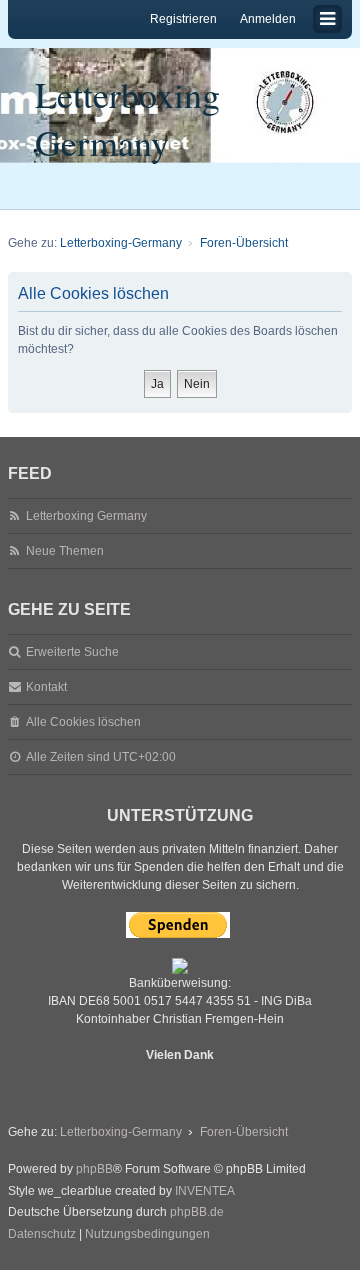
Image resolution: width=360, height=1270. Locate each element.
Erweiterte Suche (72, 652)
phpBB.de (197, 1212)
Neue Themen (65, 551)
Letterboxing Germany (127, 118)
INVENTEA (205, 1191)
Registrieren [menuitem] (183, 19)
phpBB (94, 1169)
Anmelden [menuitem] (268, 19)
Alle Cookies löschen (83, 722)
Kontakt (46, 687)
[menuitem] (42, 1235)
